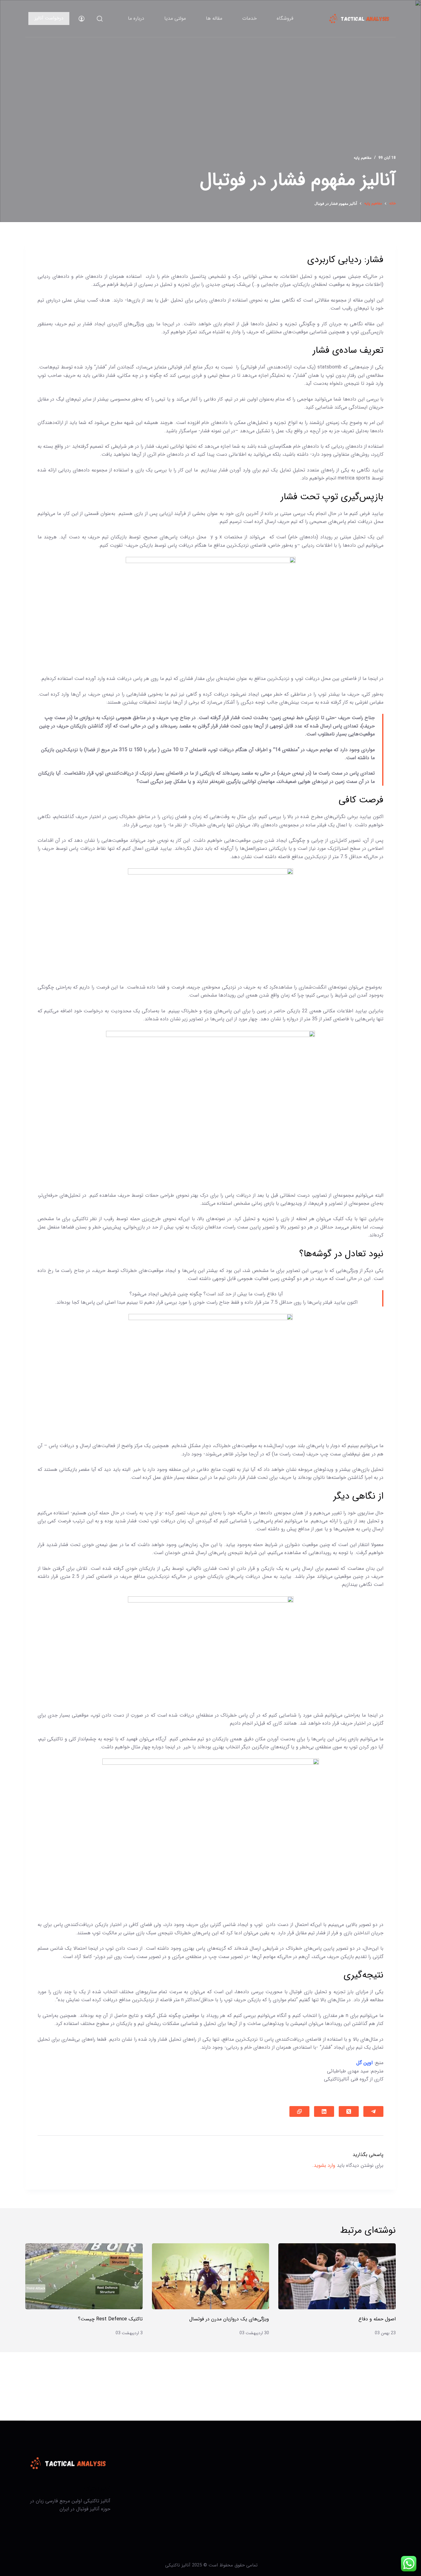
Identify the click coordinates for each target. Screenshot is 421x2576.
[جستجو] (100, 19)
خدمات (249, 18)
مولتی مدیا (175, 18)
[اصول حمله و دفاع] (337, 2276)
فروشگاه (285, 18)
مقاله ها (214, 18)
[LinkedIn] (324, 2111)
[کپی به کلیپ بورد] (299, 2111)
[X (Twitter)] (349, 2111)
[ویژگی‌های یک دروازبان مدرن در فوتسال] (211, 2276)
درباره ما (136, 18)
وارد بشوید (325, 2165)
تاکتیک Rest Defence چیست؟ (110, 2319)
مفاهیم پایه (363, 158)
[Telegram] (373, 2111)
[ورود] (82, 19)
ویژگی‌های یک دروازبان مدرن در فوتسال (229, 2319)
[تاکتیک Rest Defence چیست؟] (84, 2276)
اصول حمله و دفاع (377, 2319)
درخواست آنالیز (49, 18)
